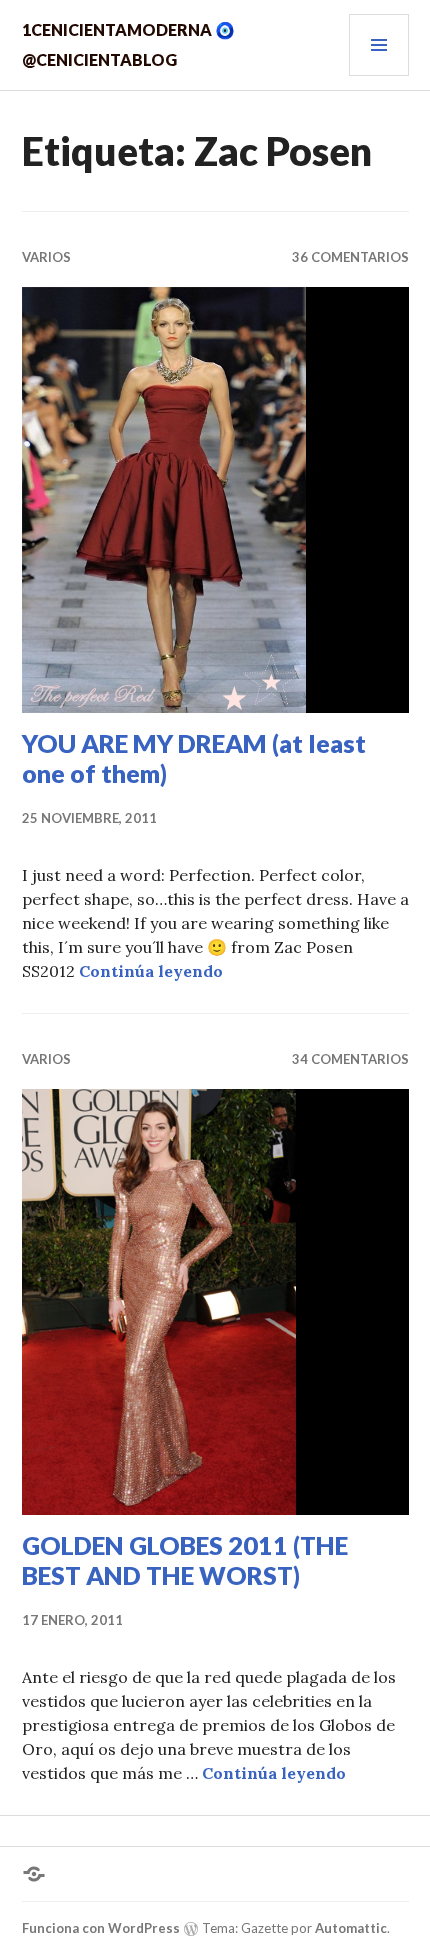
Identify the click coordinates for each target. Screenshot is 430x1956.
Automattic (351, 1928)
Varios (46, 257)
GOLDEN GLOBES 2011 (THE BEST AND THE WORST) (185, 1560)
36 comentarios (350, 257)
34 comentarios (350, 1059)
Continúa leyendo (151, 971)
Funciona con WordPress (101, 1928)
